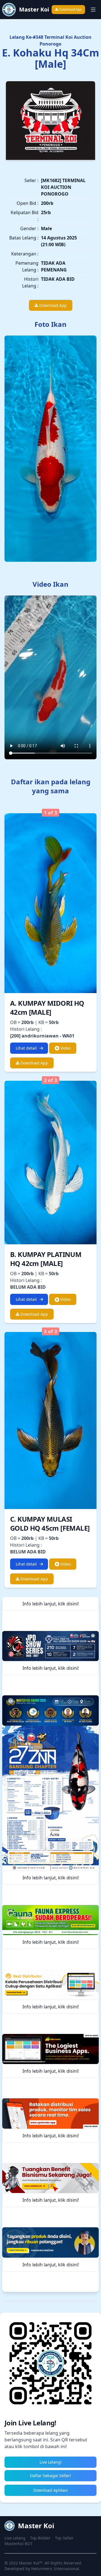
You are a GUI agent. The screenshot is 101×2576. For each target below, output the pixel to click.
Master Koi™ (31, 2563)
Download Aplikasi (51, 2490)
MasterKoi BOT (19, 2544)
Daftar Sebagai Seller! (50, 2476)
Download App (70, 9)
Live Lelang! (51, 2462)
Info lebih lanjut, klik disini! (51, 1604)
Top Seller (64, 2538)
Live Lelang (15, 2538)
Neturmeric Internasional (55, 2569)
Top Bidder (40, 2538)
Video (65, 1048)
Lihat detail (26, 1048)
